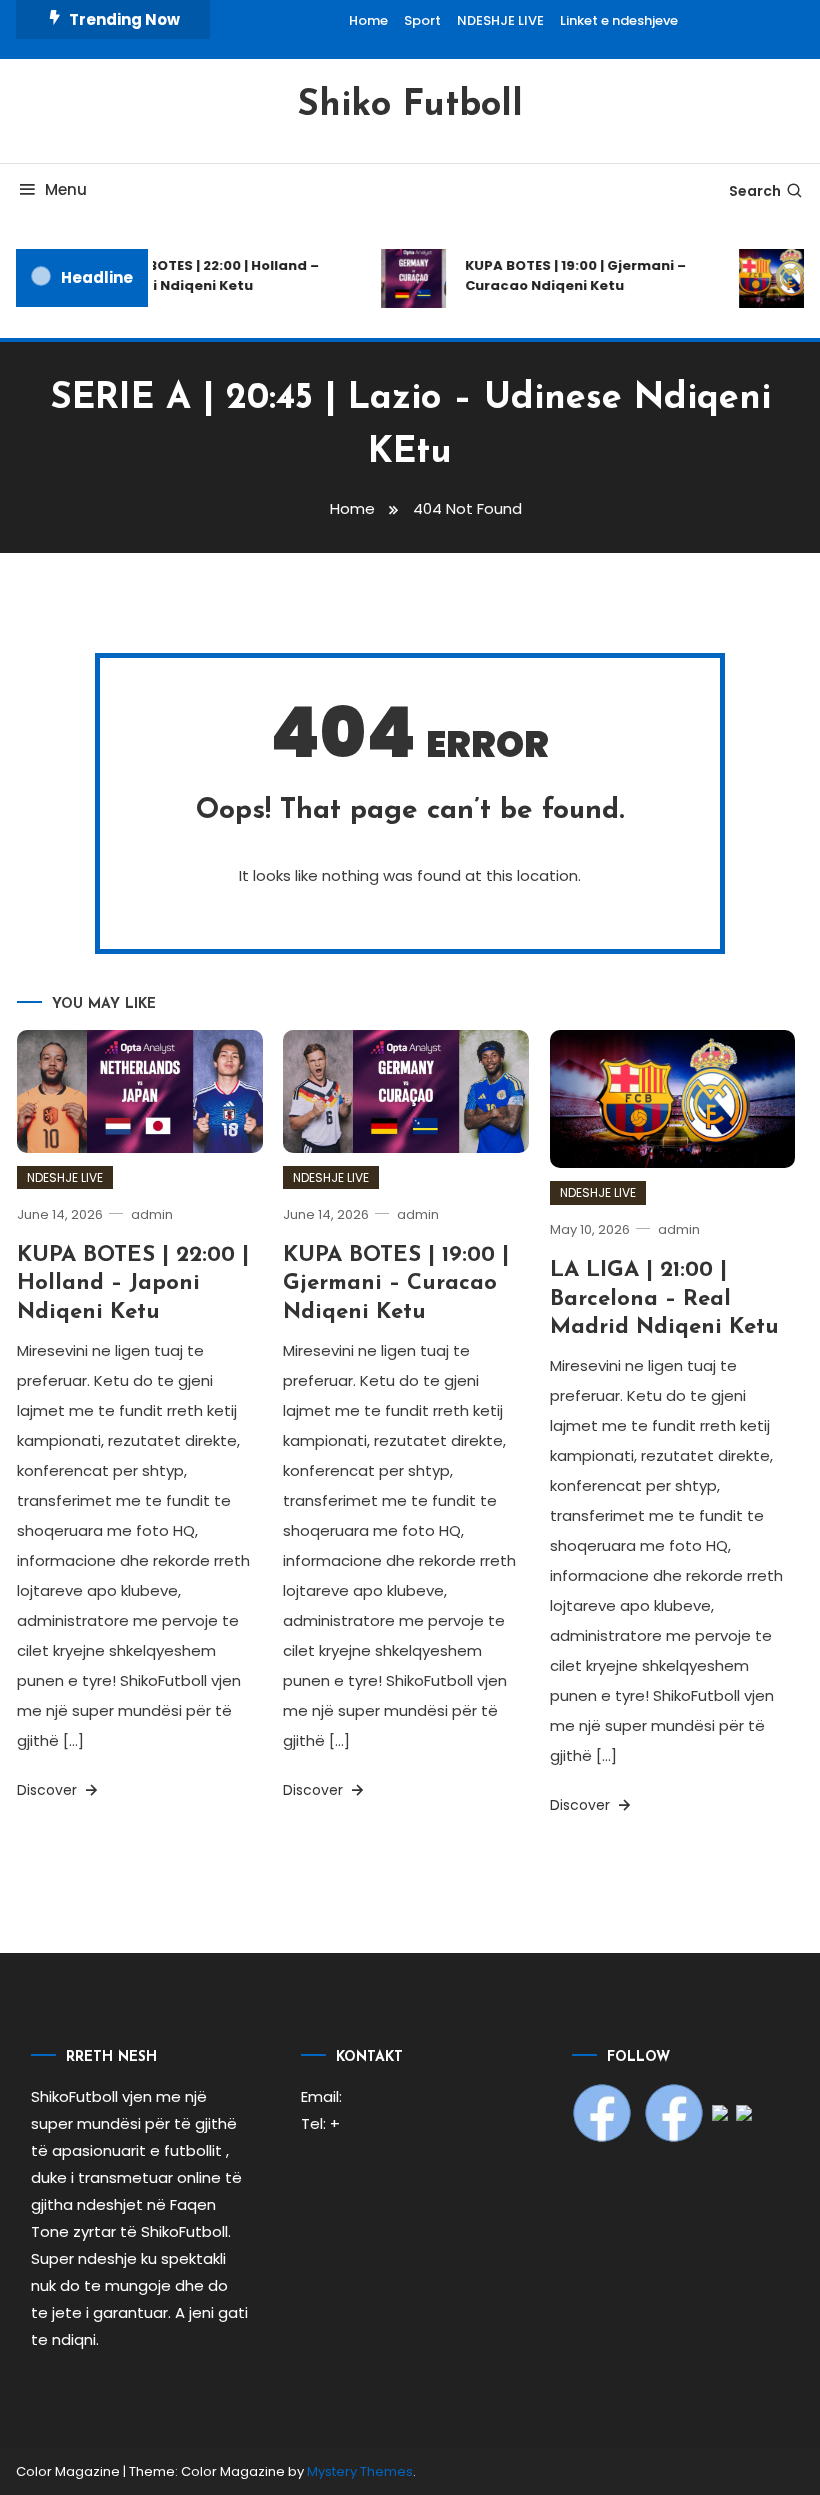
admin (152, 1214)
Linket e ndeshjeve (619, 20)
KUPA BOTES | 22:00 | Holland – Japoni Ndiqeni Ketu (206, 275)
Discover (49, 1790)
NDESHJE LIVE (500, 20)
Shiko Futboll (410, 106)
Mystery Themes (360, 2471)
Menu (66, 189)
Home (368, 20)
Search (755, 191)
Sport (422, 20)
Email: (321, 2096)
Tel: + (320, 2123)
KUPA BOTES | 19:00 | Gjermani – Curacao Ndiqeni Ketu (568, 275)
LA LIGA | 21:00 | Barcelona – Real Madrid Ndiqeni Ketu (664, 1299)
